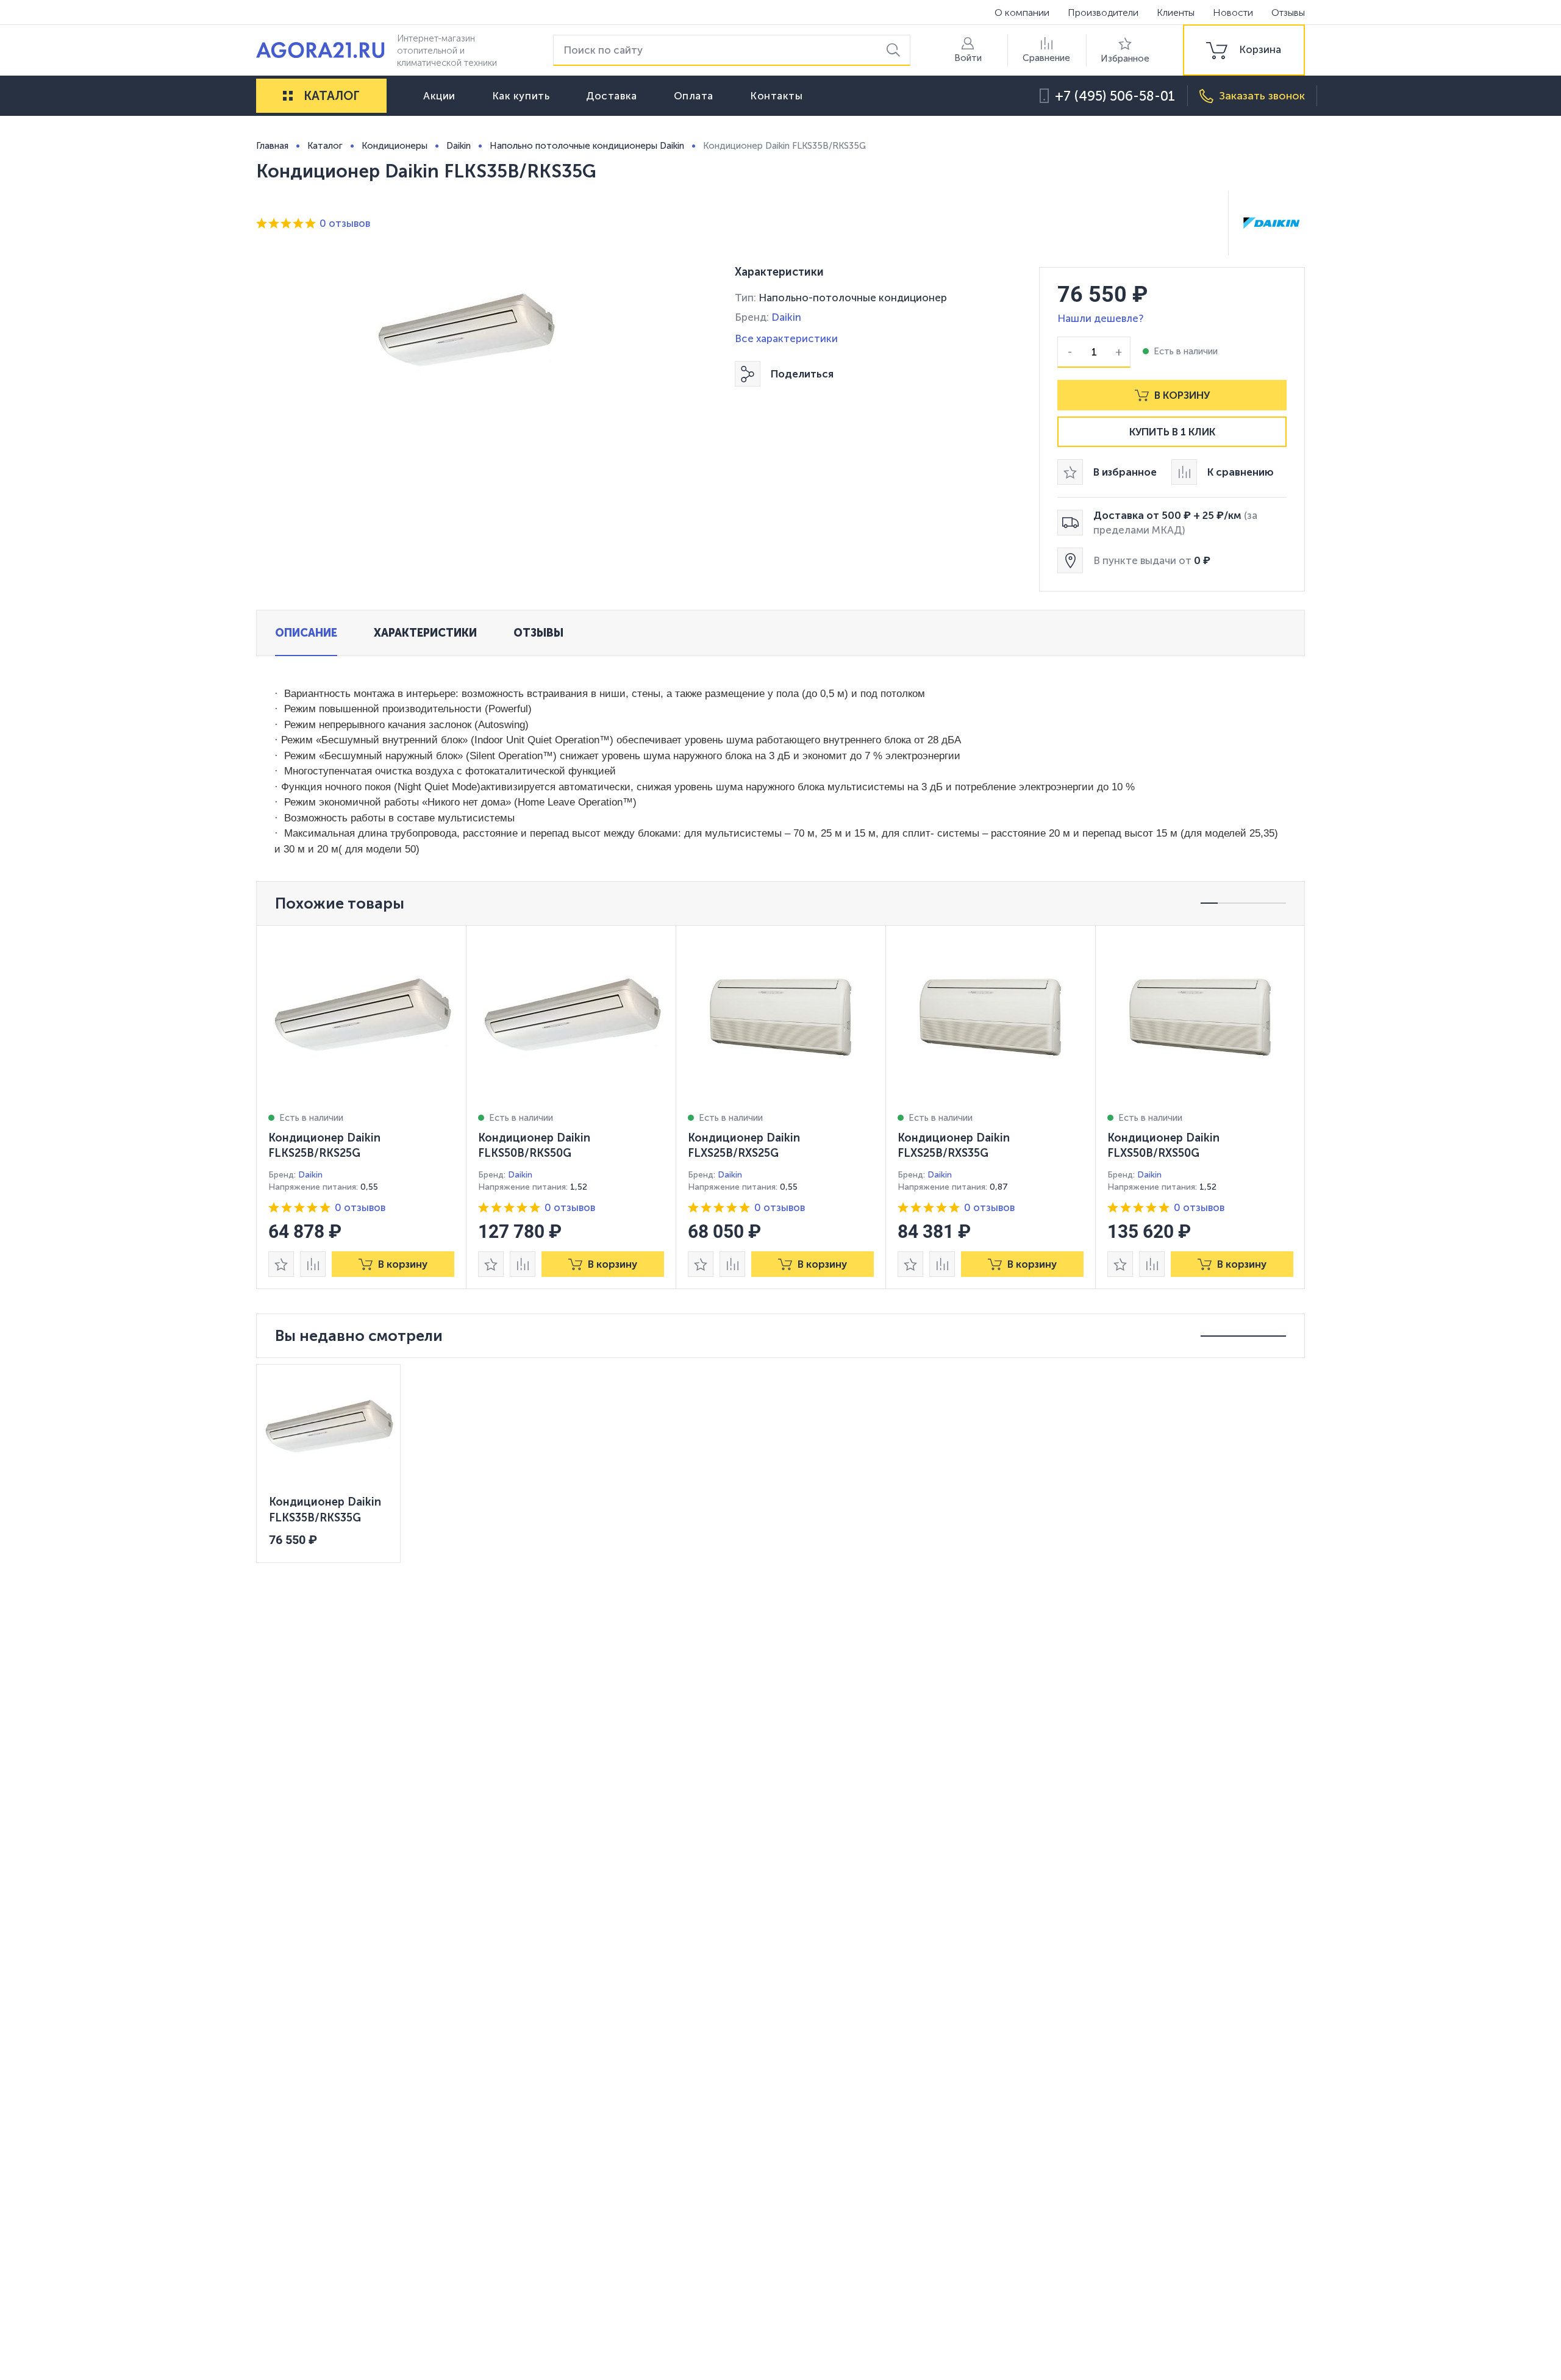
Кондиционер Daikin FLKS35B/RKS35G (325, 1510)
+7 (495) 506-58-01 (1115, 96)
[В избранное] (281, 1264)
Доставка (611, 96)
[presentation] (362, 1107)
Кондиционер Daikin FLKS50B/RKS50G (534, 1146)
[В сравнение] (313, 1264)
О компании (1022, 13)
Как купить (521, 96)
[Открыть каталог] (288, 96)
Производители (1103, 13)
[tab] (306, 633)
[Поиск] (895, 50)
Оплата (694, 96)
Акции (439, 96)
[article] (362, 1107)
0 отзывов (345, 223)
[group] (1244, 50)
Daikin (786, 317)
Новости (1233, 13)
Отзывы (1288, 13)
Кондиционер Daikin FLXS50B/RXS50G (1163, 1146)
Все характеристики (786, 338)
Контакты (776, 96)
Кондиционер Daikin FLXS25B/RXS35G (954, 1146)
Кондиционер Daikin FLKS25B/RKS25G (324, 1146)
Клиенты (1176, 13)
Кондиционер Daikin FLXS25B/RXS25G (744, 1146)
